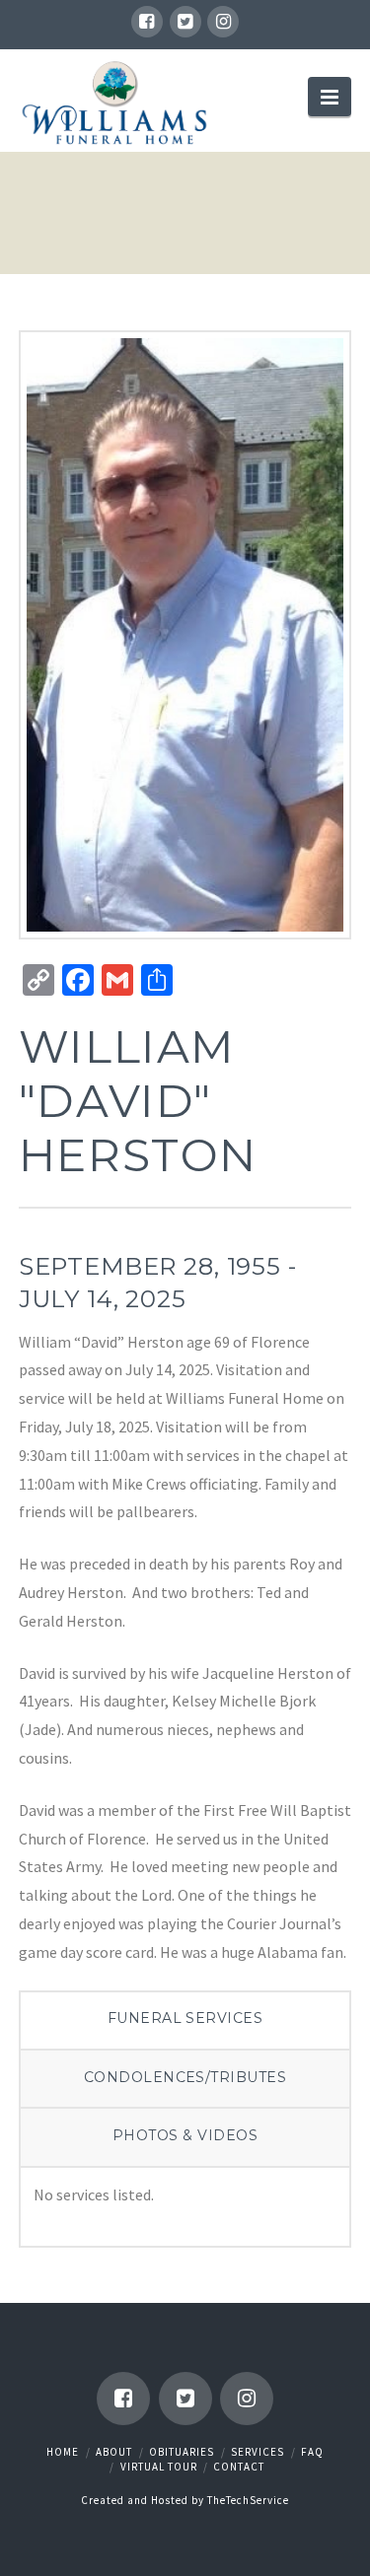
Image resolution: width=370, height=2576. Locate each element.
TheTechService (248, 2500)
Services (258, 2452)
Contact (239, 2467)
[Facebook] (147, 22)
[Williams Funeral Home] (115, 103)
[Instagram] (223, 22)
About (114, 2452)
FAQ (312, 2452)
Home (63, 2452)
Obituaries (182, 2452)
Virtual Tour (159, 2467)
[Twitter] (185, 22)
